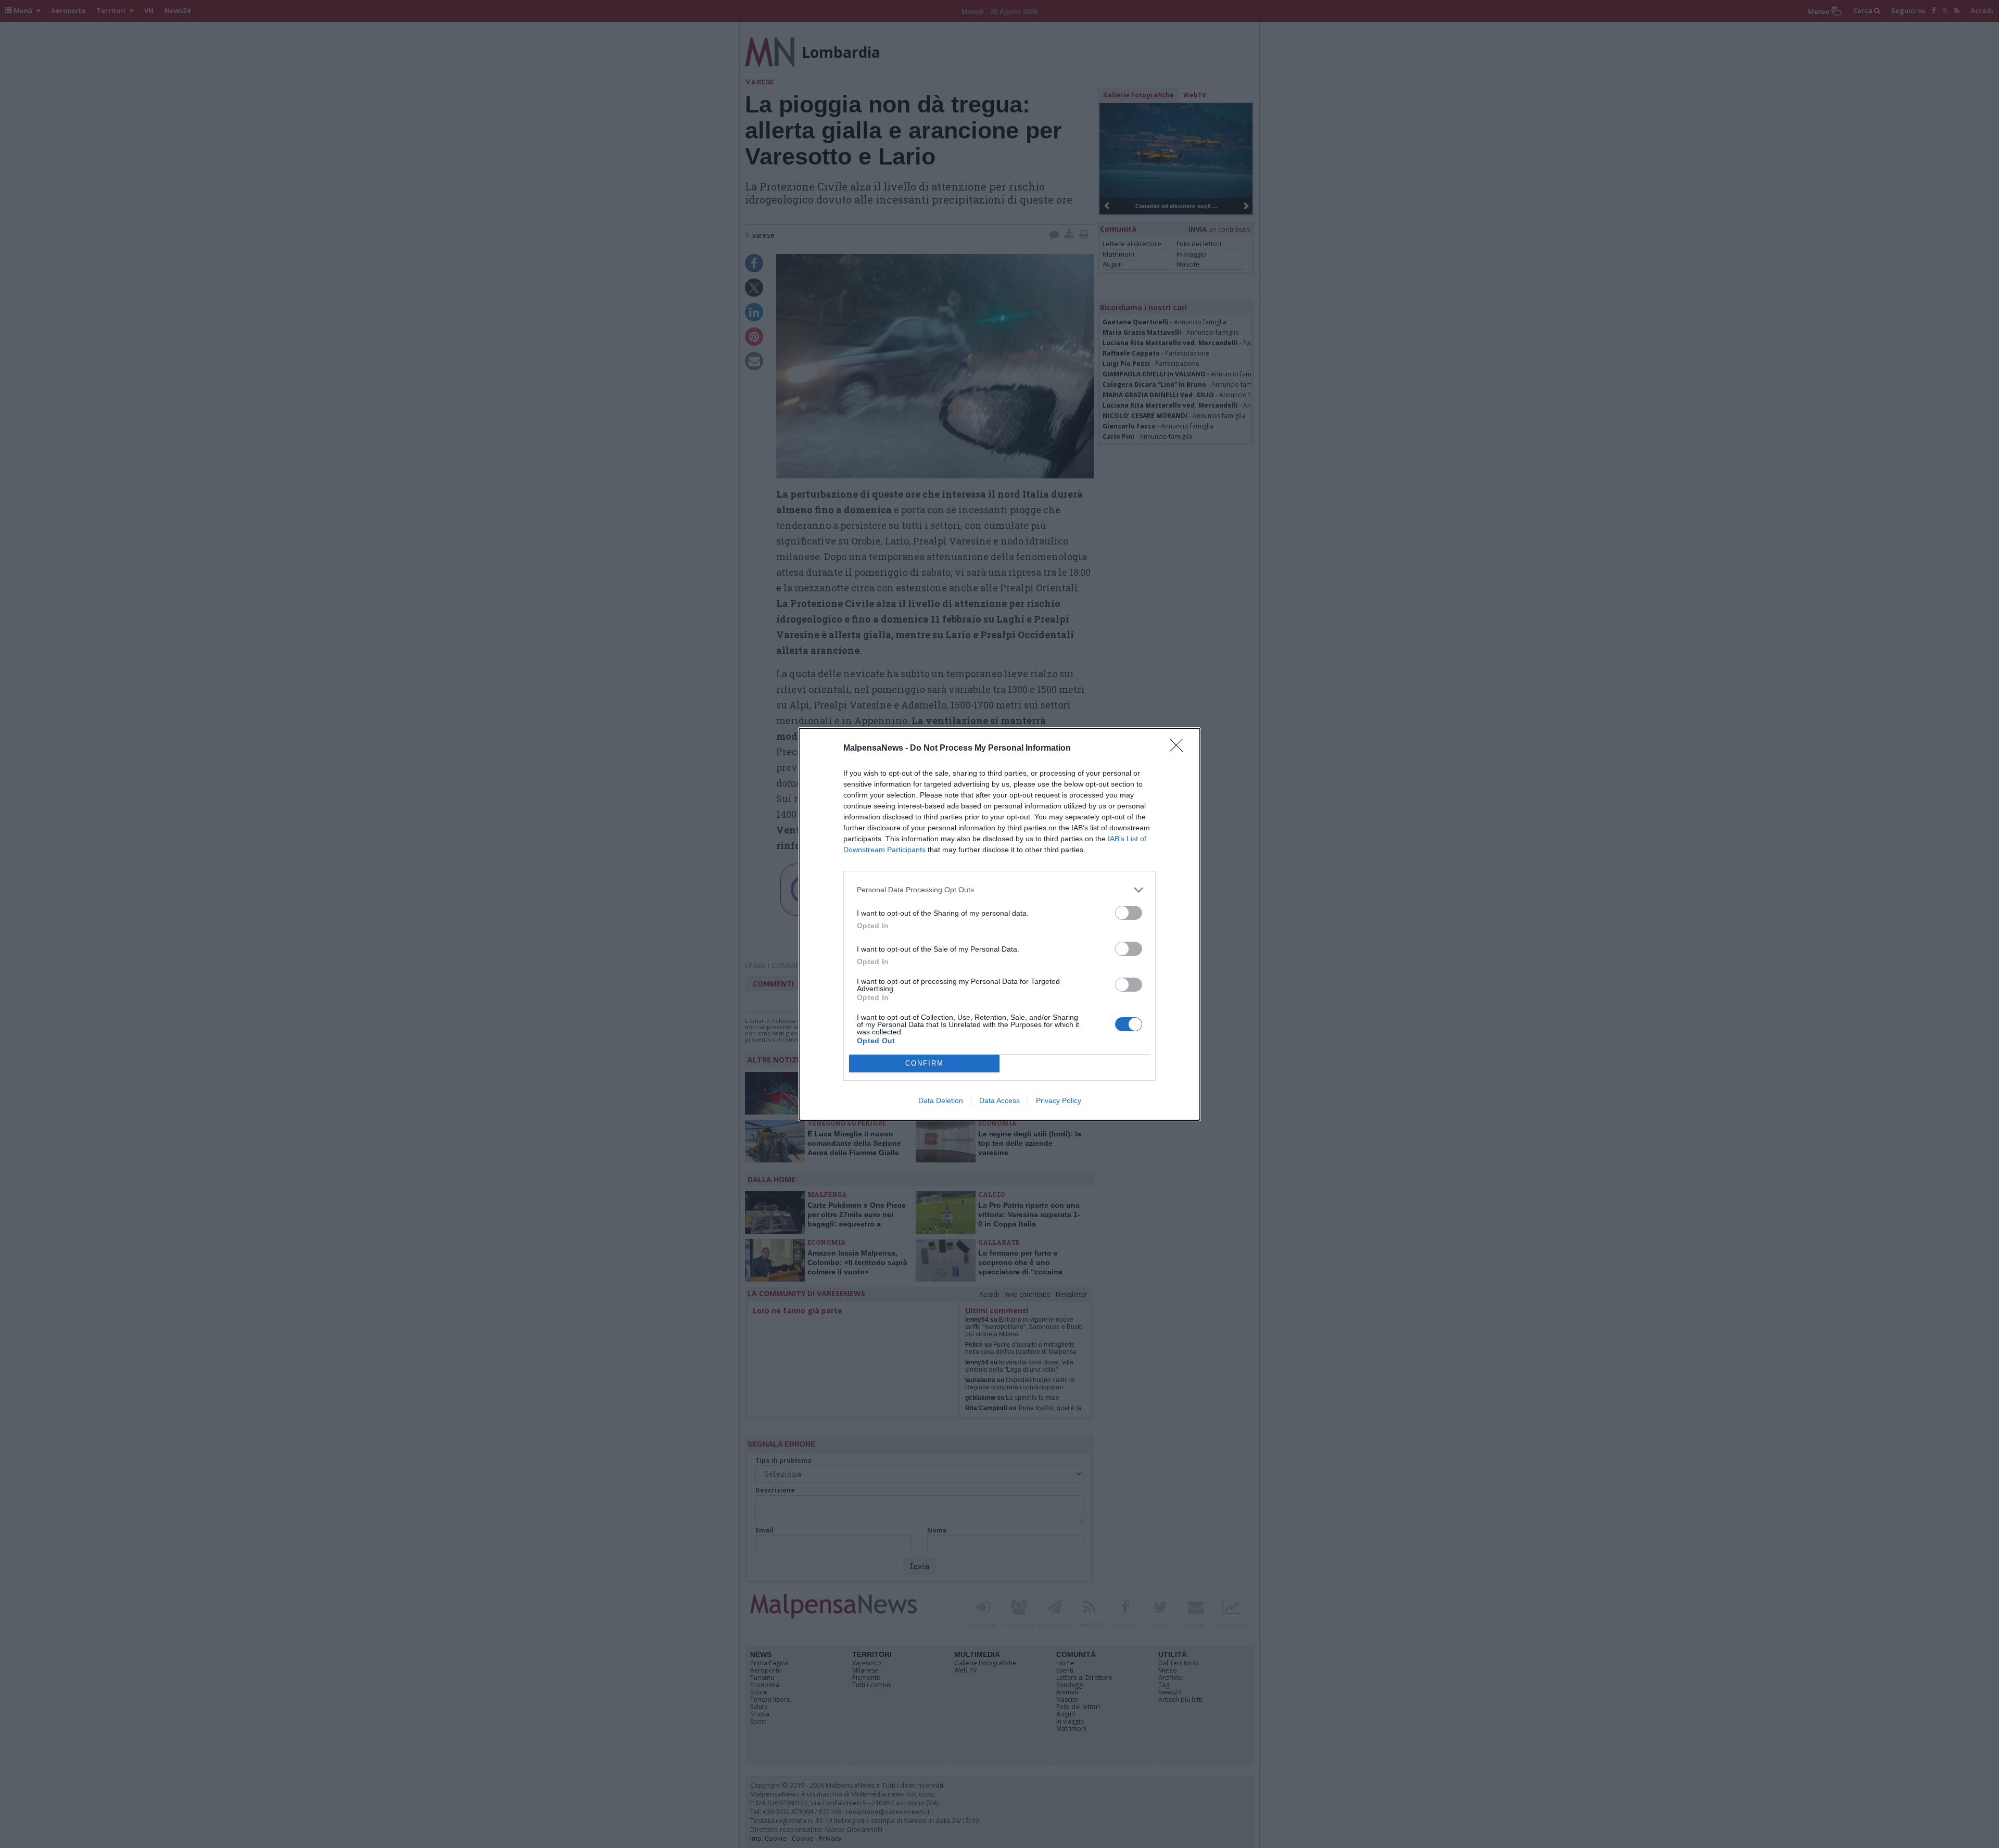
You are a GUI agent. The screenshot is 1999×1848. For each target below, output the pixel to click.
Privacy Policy (1059, 1100)
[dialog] (1000, 924)
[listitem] (1000, 890)
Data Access (1000, 1100)
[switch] (1129, 913)
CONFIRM (925, 1063)
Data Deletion (941, 1100)
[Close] (1180, 749)
